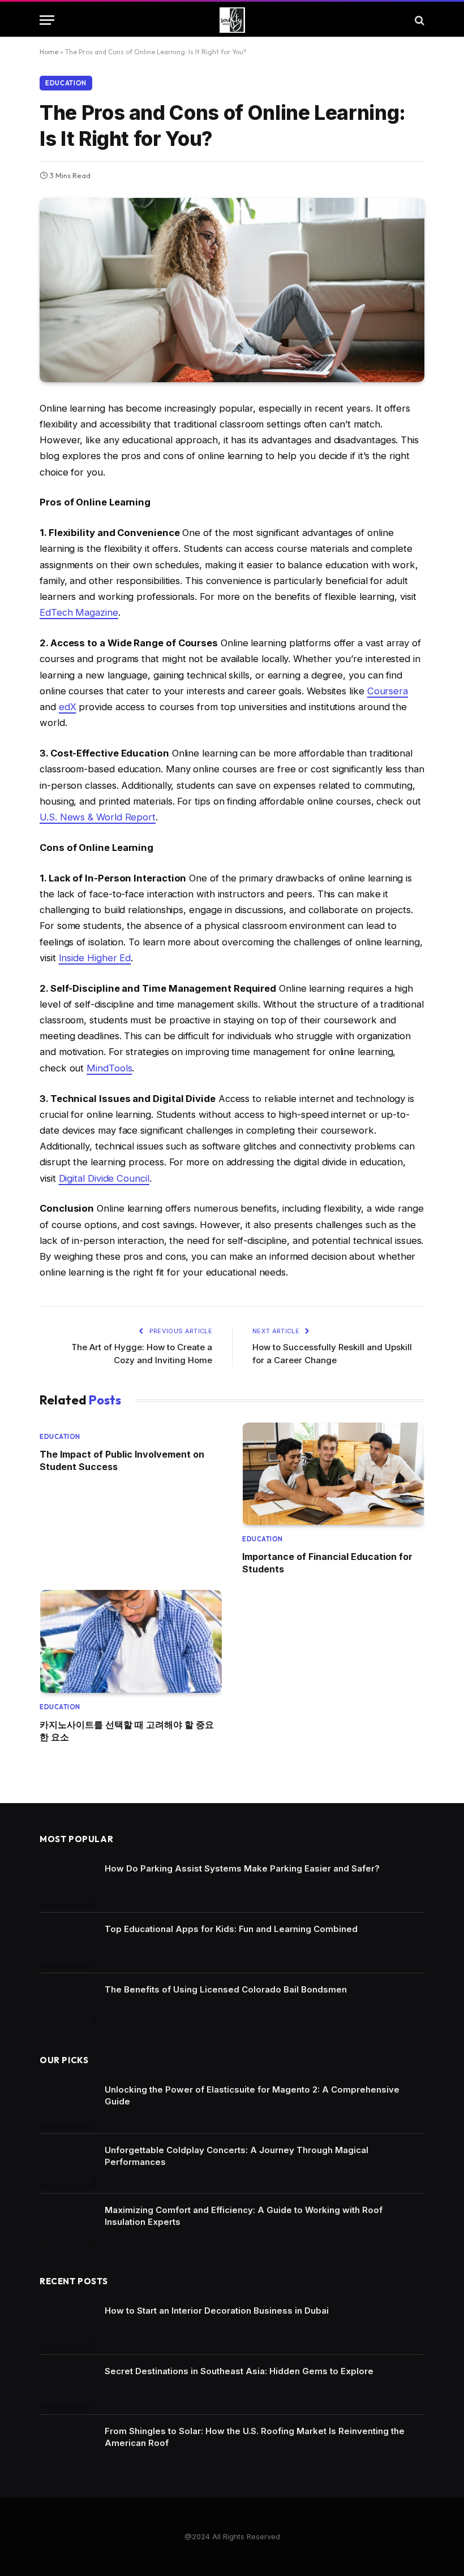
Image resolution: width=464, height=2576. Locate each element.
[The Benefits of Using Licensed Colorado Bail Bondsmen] (67, 2004)
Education (66, 83)
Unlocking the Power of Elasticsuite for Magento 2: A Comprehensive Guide (252, 2095)
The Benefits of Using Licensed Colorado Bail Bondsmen (226, 1989)
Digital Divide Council (104, 1178)
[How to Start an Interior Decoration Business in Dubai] (67, 2325)
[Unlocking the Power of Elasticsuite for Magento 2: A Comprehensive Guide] (67, 2104)
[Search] (418, 20)
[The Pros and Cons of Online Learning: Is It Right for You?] (232, 290)
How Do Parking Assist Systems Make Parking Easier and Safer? (242, 1868)
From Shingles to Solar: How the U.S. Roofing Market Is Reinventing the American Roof (255, 2437)
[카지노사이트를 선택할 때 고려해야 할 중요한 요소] (131, 1641)
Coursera (388, 691)
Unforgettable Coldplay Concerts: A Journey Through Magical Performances (237, 2156)
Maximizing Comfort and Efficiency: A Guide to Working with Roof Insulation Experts (244, 2216)
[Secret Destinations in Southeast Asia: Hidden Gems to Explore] (67, 2385)
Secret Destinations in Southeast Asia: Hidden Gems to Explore (239, 2371)
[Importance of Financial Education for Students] (333, 1474)
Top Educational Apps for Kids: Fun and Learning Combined (231, 1929)
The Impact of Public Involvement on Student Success (122, 1460)
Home (49, 52)
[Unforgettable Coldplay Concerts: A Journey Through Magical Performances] (67, 2164)
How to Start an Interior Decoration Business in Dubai (217, 2311)
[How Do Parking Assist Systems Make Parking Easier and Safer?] (67, 1883)
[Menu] (47, 20)
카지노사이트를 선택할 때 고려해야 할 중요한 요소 (127, 1731)
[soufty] (232, 20)
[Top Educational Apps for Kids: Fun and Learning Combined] (67, 1943)
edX (68, 707)
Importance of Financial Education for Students (327, 1563)
